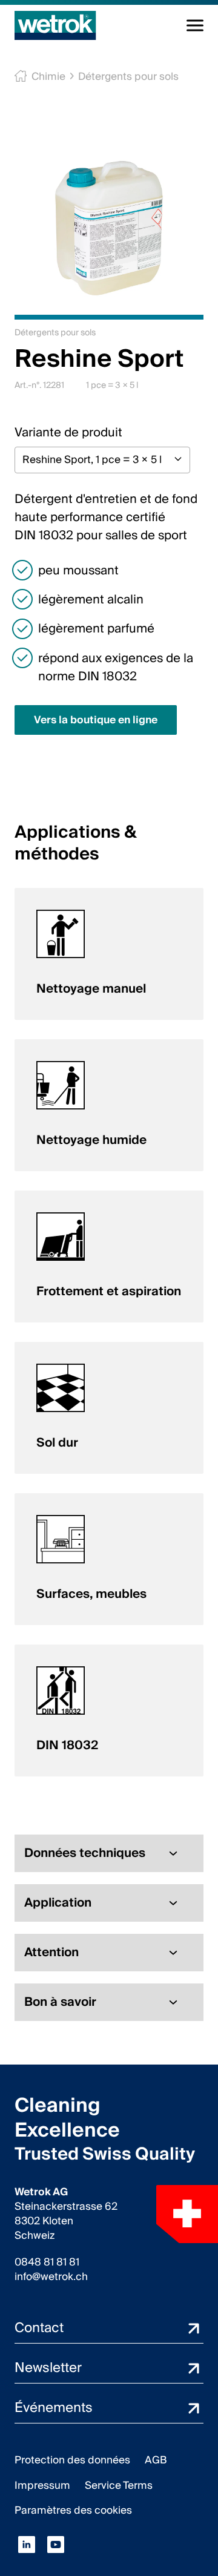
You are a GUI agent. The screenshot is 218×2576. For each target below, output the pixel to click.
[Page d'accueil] (55, 25)
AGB (156, 2460)
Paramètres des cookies (73, 2510)
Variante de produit (68, 433)
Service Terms (119, 2486)
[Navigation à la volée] (195, 25)
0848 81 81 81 (47, 2262)
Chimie (48, 77)
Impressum (42, 2486)
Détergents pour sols (128, 77)
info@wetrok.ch (51, 2277)
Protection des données (72, 2460)
